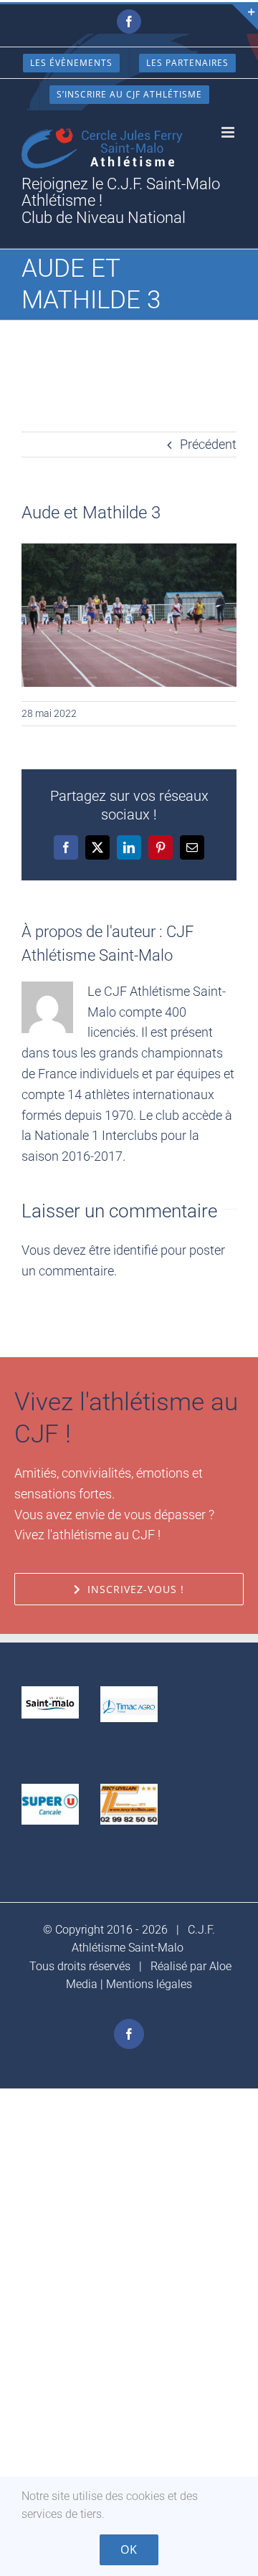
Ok (129, 2549)
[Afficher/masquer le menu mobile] (229, 132)
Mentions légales (149, 1984)
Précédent (208, 444)
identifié (135, 1250)
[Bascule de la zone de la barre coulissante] (245, 17)
